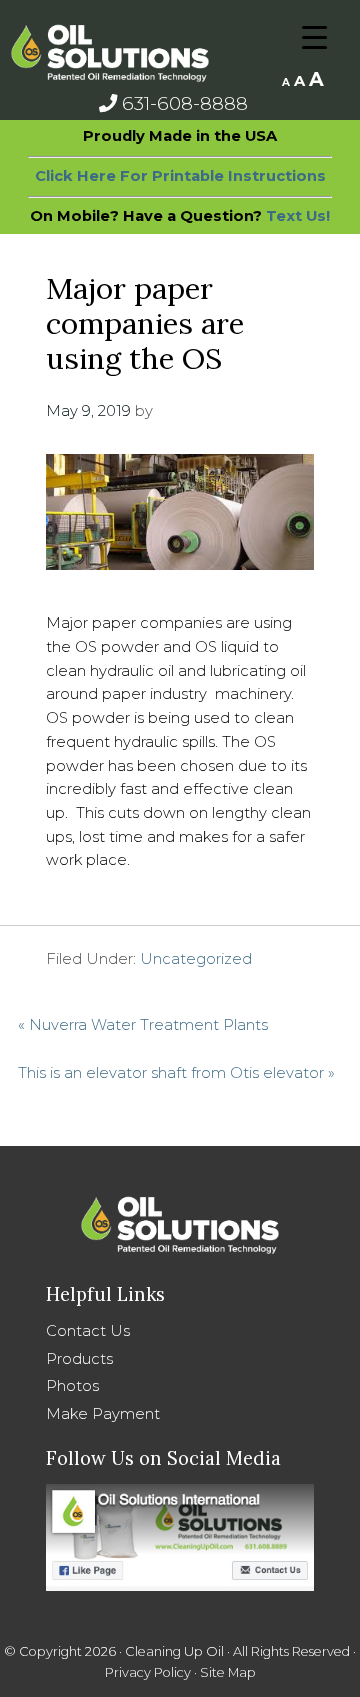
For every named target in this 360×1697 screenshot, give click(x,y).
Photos (72, 1386)
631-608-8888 (182, 103)
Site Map (228, 1672)
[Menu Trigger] (314, 37)
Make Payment (103, 1414)
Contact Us (88, 1331)
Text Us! (298, 216)
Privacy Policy (148, 1672)
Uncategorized (196, 959)
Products (79, 1359)
